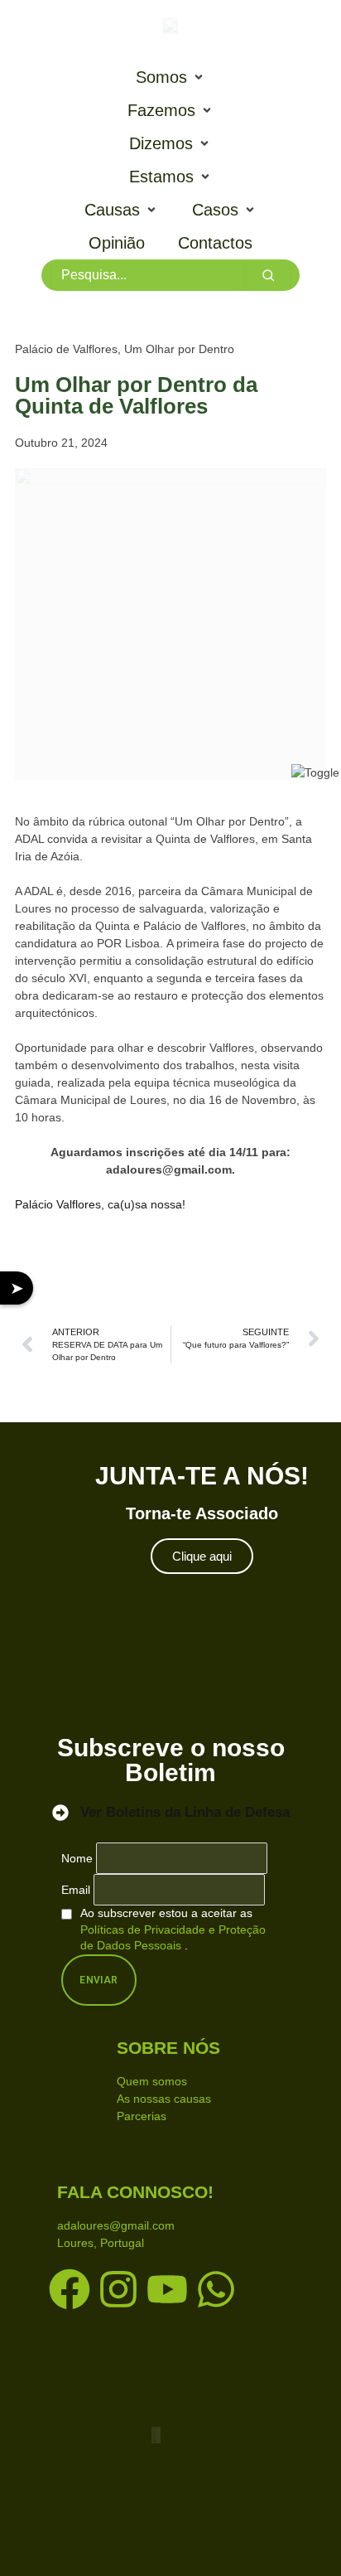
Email (76, 1890)
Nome (77, 1858)
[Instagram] (118, 2289)
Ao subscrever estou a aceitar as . (173, 1929)
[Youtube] (167, 2289)
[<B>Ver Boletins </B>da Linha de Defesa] (60, 1813)
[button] (171, 77)
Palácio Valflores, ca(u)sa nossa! (100, 1204)
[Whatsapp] (216, 2289)
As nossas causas (164, 2099)
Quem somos (152, 2081)
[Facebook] (70, 2289)
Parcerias (142, 2116)
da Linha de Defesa (185, 1812)
